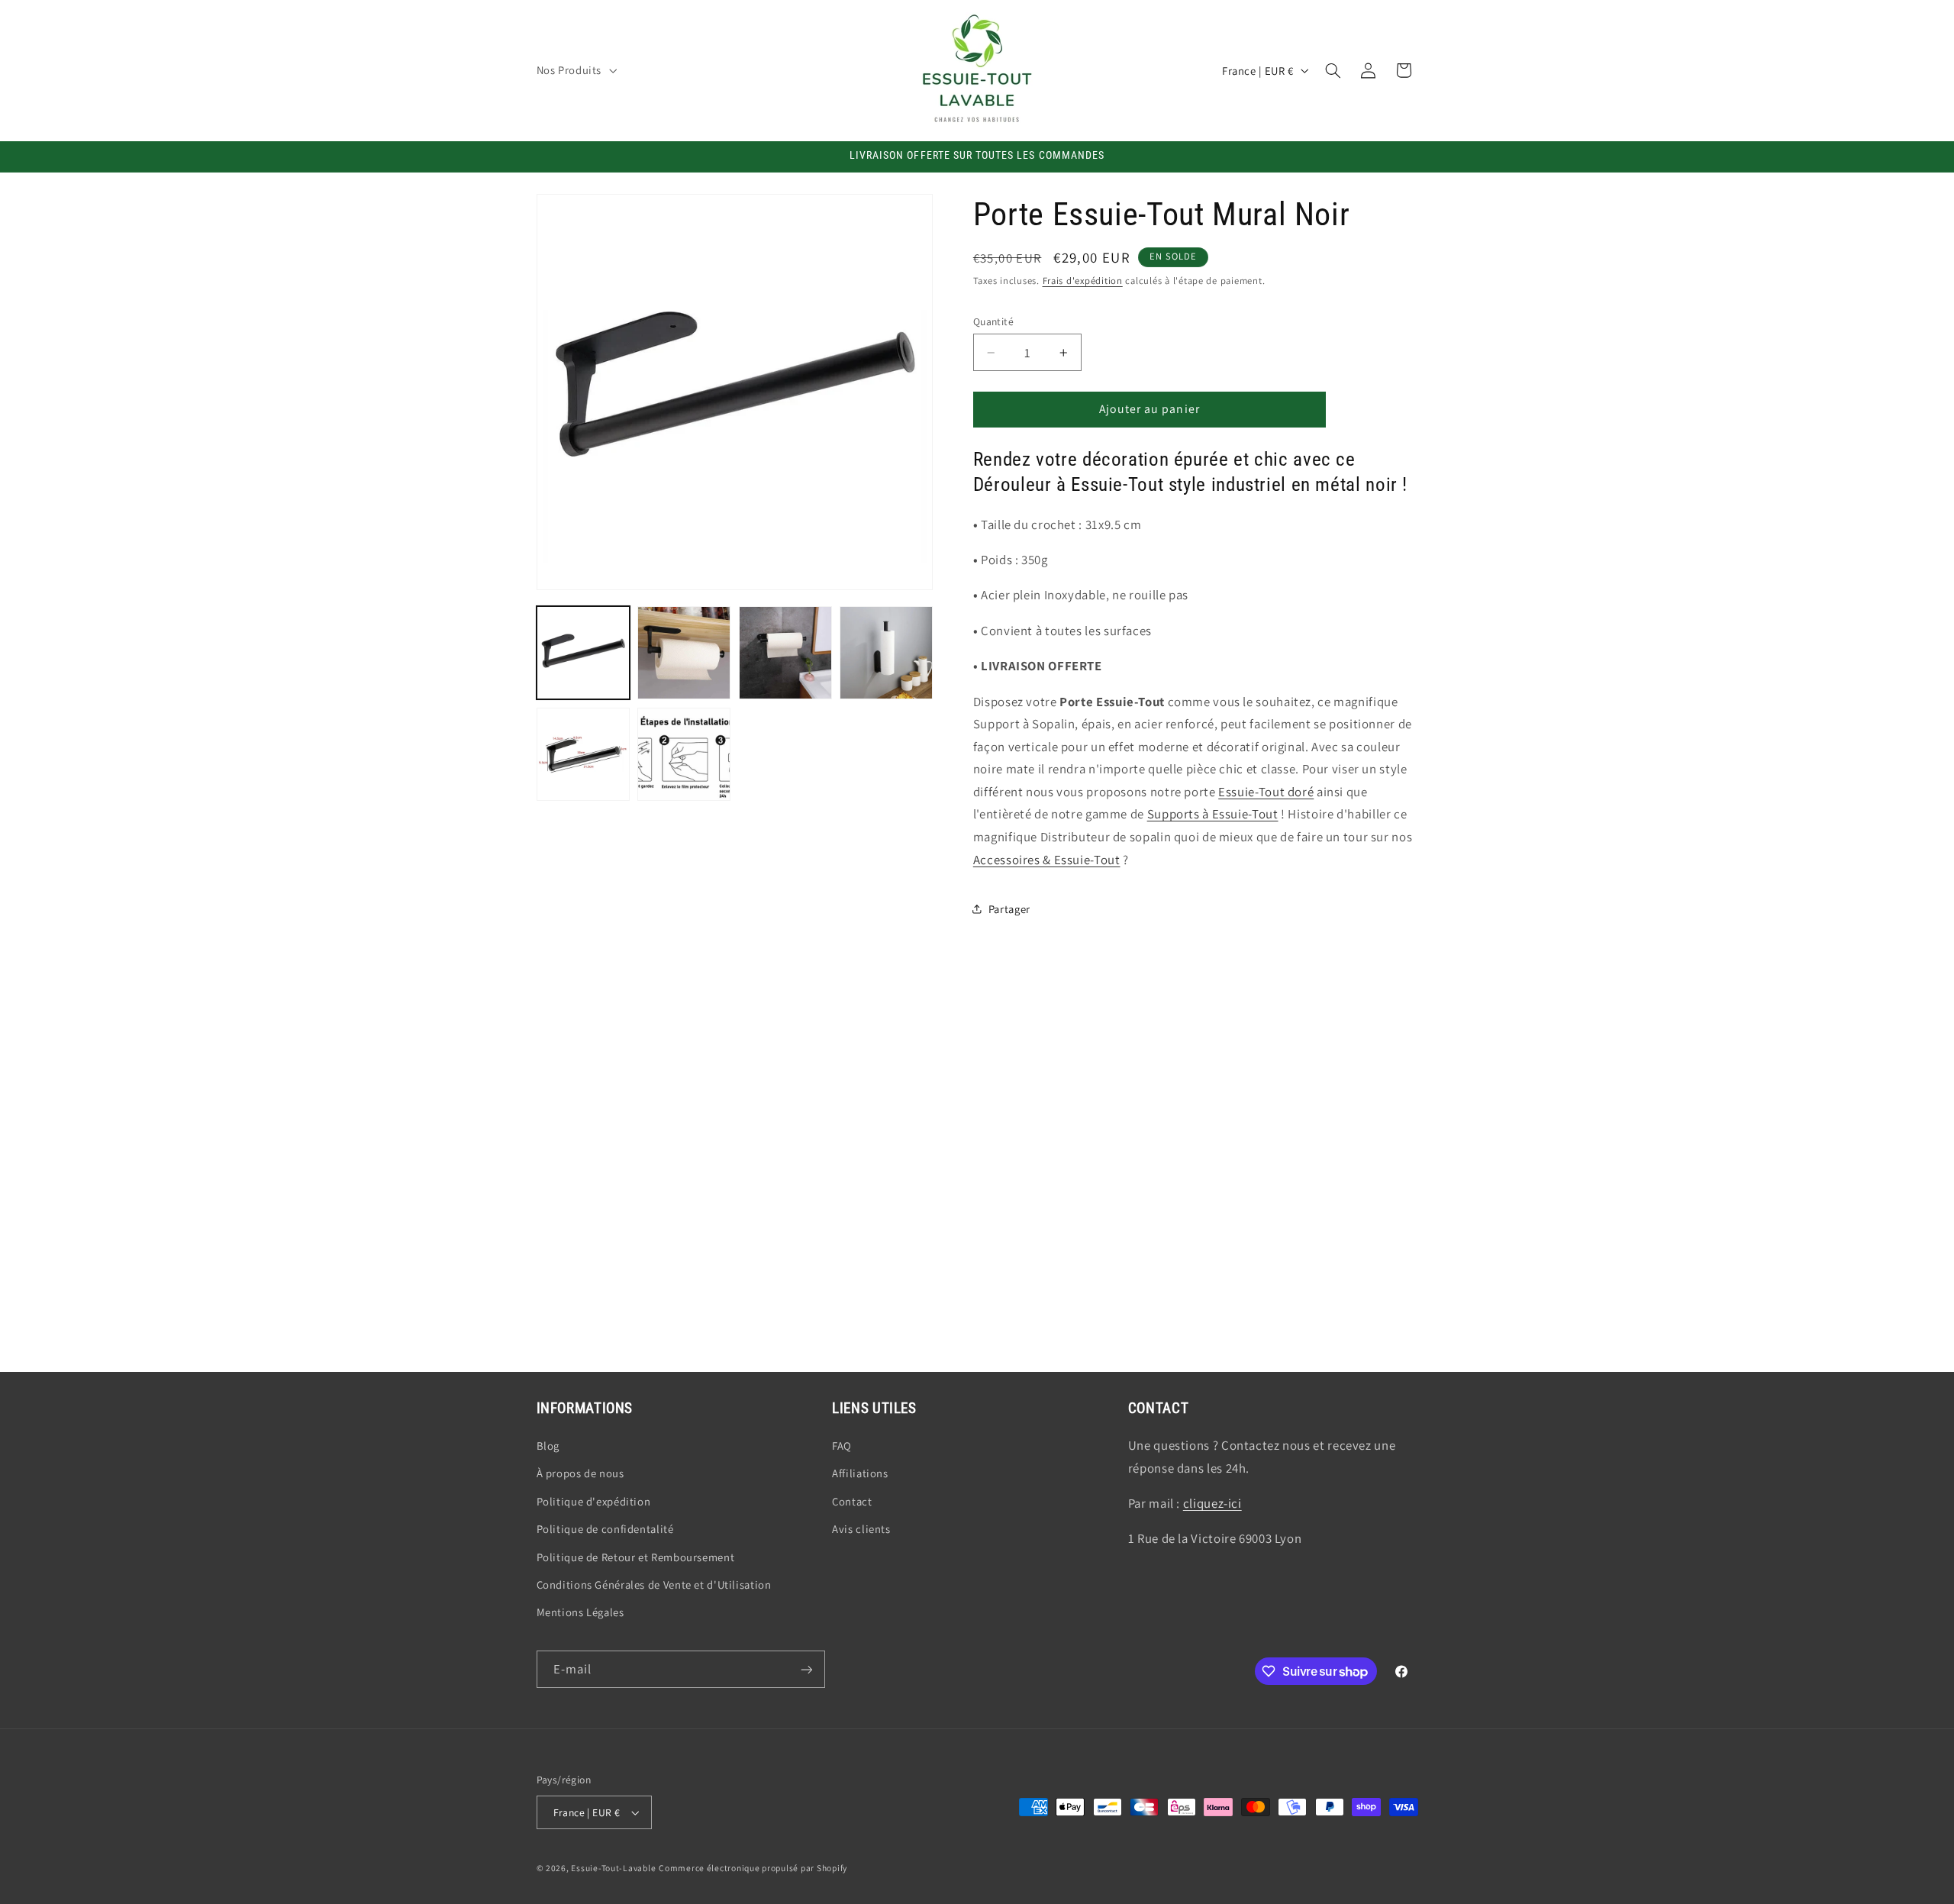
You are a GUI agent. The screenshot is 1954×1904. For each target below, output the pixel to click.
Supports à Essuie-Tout (1213, 814)
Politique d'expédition (594, 1501)
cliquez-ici (1212, 1503)
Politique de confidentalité (605, 1529)
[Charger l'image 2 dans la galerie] (684, 653)
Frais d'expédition (1083, 281)
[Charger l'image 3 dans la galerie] (785, 653)
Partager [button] (1009, 909)
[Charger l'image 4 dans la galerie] (886, 653)
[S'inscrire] (806, 1669)
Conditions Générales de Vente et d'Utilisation (654, 1585)
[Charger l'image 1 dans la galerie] (583, 653)
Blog (548, 1446)
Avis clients (861, 1529)
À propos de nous (580, 1473)
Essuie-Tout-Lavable (613, 1868)
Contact (852, 1501)
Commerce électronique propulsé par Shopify (753, 1868)
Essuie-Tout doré (1266, 792)
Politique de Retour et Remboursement (636, 1557)
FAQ (842, 1446)
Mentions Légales (580, 1612)
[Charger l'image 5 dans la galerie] (583, 754)
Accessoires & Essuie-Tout (1047, 860)
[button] (575, 70)
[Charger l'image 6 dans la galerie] (684, 754)
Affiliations (860, 1473)
